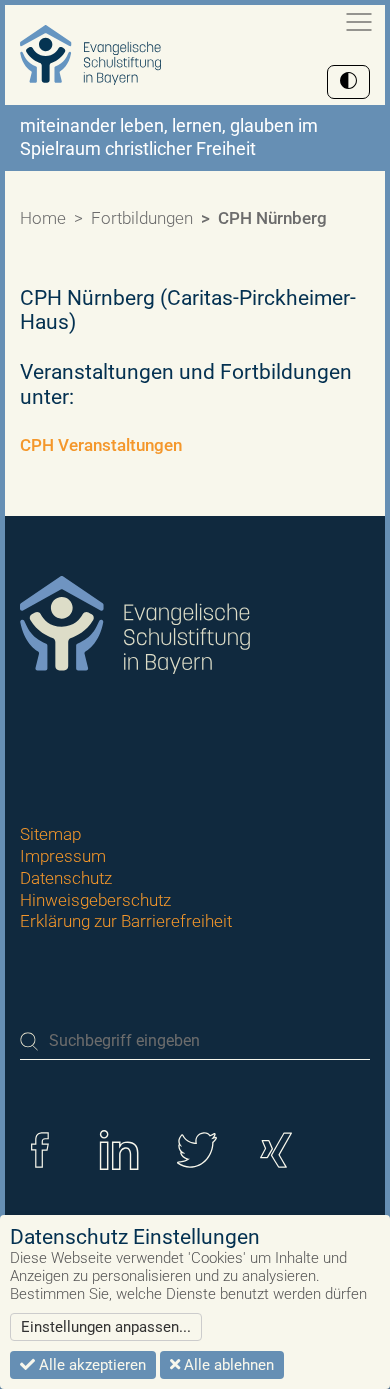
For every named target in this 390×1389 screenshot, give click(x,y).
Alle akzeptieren (90, 1365)
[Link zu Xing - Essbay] (276, 1149)
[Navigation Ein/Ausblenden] (359, 22)
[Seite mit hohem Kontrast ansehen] (348, 82)
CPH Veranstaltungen (101, 445)
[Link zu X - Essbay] (197, 1149)
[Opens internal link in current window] (184, 445)
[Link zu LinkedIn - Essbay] (119, 1149)
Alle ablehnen (227, 1365)
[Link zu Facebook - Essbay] (40, 1149)
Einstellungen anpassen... (106, 1327)
